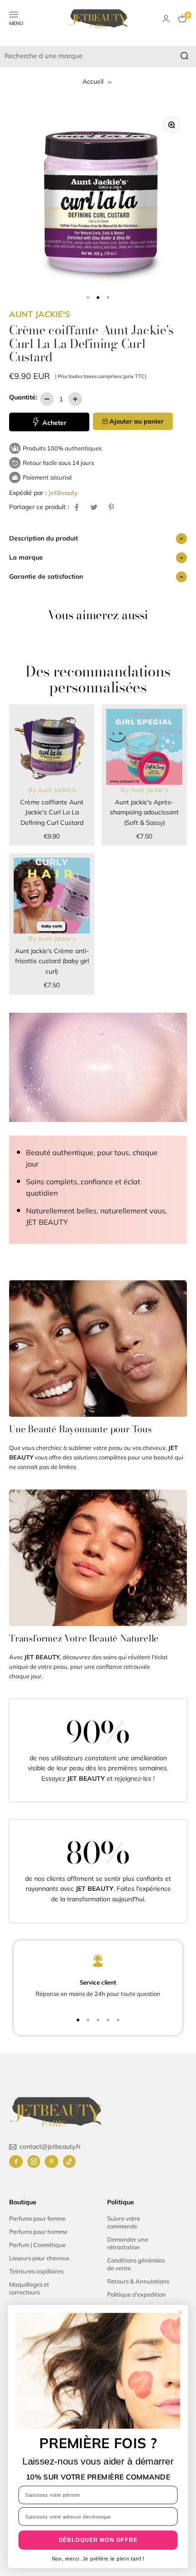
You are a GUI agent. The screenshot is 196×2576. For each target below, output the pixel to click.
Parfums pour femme (37, 2218)
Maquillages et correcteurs (29, 2288)
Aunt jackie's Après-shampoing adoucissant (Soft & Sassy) (144, 812)
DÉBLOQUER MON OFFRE (98, 2540)
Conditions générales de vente (136, 2264)
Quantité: (23, 397)
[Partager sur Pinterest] (111, 507)
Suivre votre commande (124, 2222)
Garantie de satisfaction (46, 576)
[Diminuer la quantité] (47, 399)
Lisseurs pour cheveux (39, 2258)
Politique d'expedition (137, 2294)
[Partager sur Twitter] (94, 507)
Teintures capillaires (36, 2271)
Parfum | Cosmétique (37, 2245)
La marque (26, 557)
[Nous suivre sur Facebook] (16, 2162)
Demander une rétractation (128, 2243)
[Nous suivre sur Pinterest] (52, 2162)
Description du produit (44, 538)
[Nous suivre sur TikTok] (69, 2162)
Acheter (54, 423)
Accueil (94, 81)
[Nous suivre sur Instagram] (34, 2162)
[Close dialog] (181, 2312)
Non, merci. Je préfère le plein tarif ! (98, 2559)
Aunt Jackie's (40, 314)
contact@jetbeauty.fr (50, 2147)
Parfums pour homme (38, 2232)
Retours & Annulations (138, 2281)
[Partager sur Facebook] (77, 507)
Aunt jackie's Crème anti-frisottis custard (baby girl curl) (52, 961)
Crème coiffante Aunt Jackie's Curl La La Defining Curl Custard (52, 812)
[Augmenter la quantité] (75, 399)
